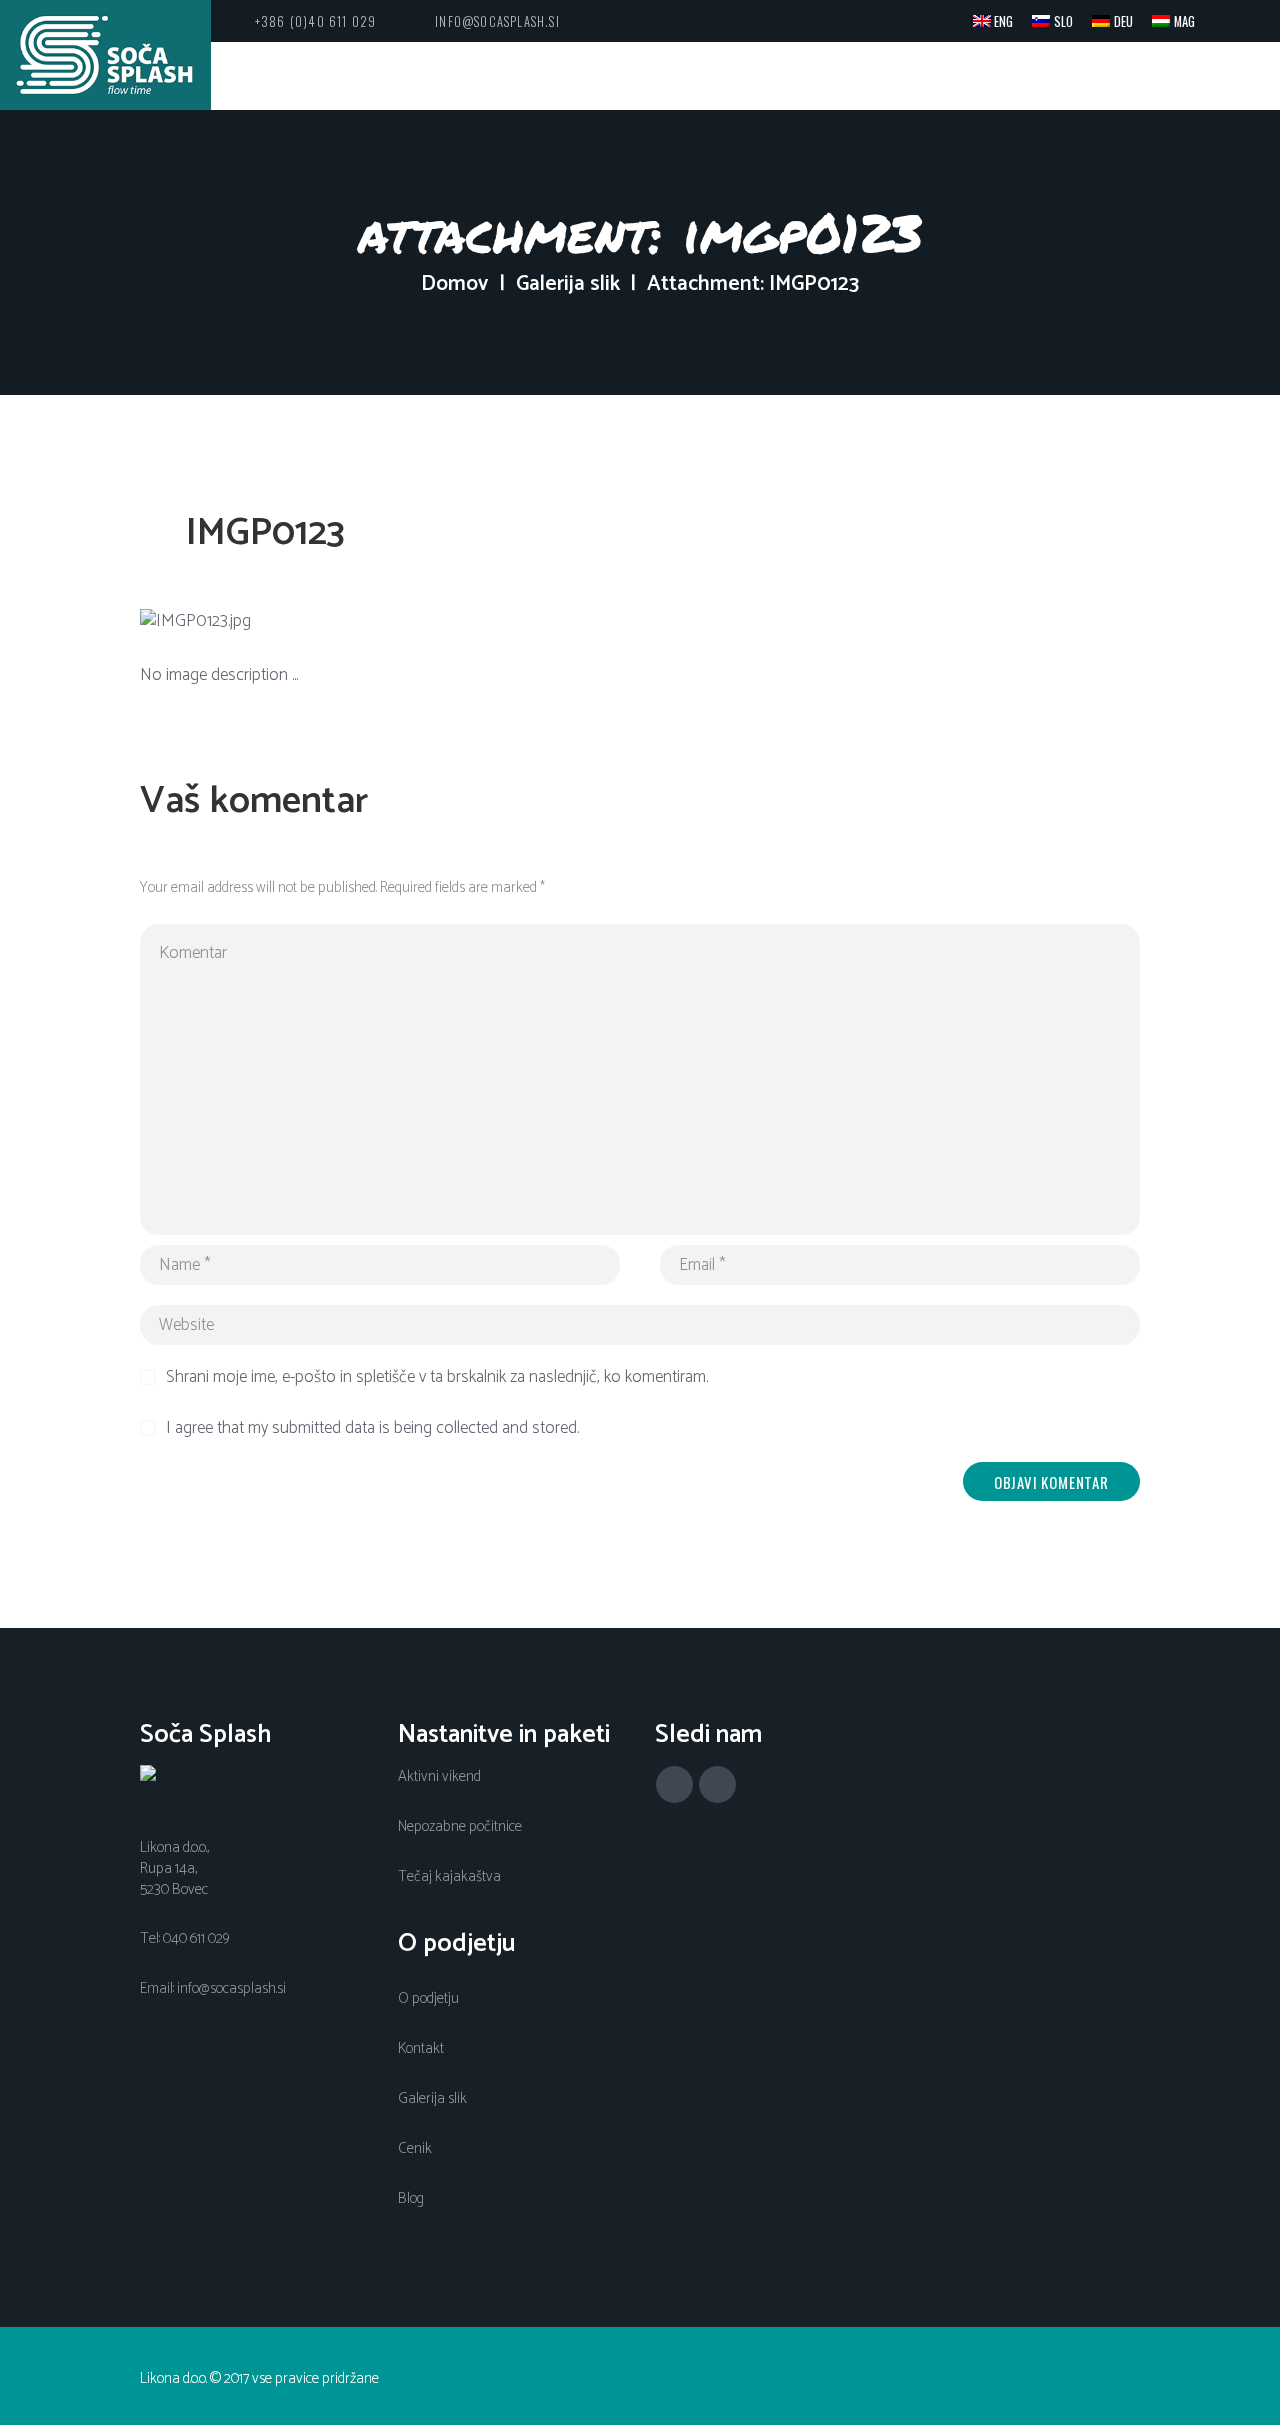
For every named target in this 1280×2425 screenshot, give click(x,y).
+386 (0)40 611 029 (316, 21)
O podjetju (428, 1999)
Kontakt (421, 2049)
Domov (454, 285)
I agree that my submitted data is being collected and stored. (372, 1429)
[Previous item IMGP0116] (390, 622)
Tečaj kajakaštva (449, 1877)
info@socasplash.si (497, 21)
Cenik (415, 2149)
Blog (411, 2199)
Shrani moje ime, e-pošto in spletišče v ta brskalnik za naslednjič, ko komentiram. (437, 1378)
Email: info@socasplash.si (213, 1989)
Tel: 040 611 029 (184, 1939)
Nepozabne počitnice (460, 1827)
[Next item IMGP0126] (890, 622)
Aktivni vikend (439, 1777)
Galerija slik (568, 285)
